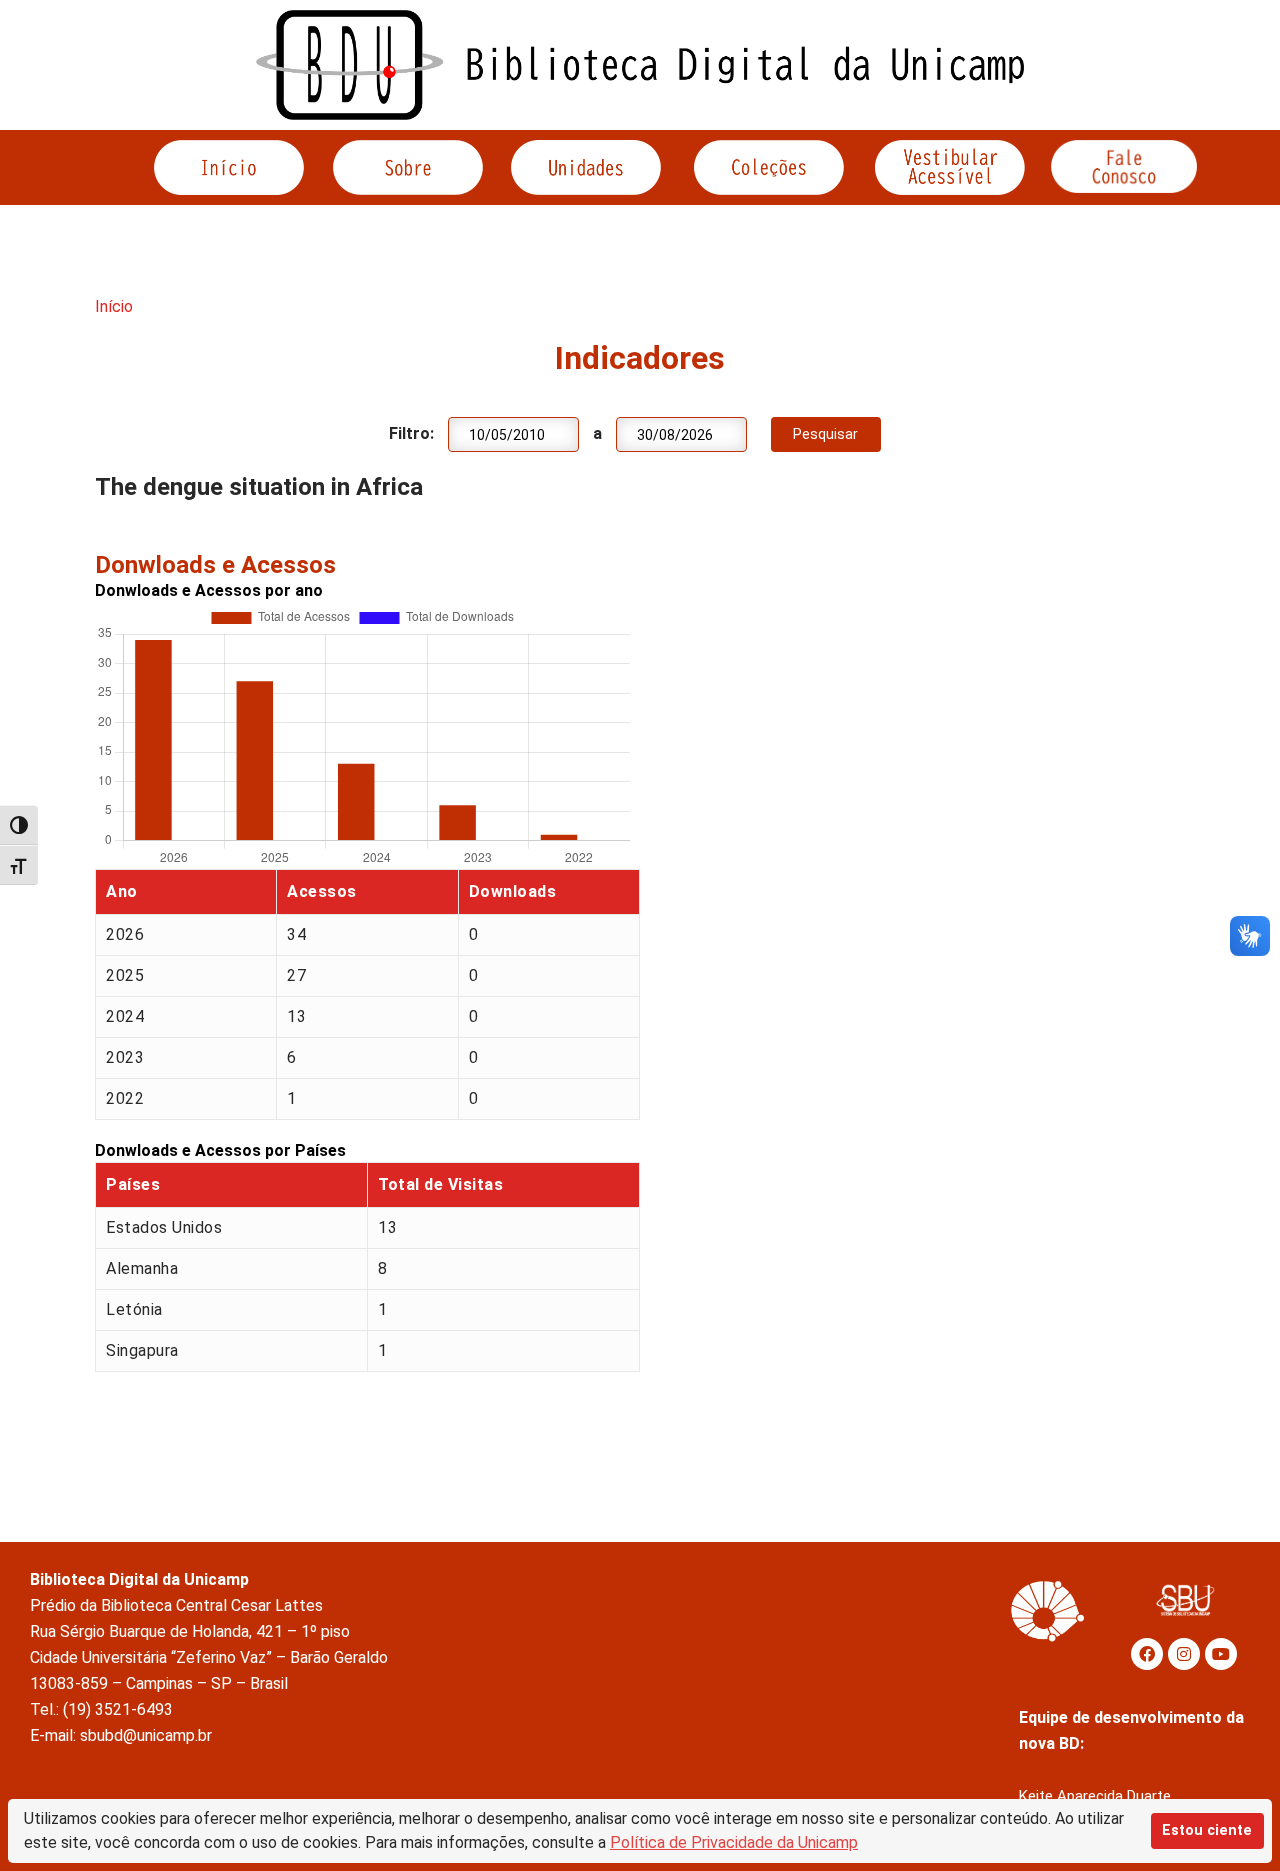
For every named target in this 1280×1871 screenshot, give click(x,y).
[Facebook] (1147, 1654)
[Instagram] (1184, 1654)
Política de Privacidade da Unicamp (734, 1842)
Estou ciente (1207, 1830)
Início (114, 306)
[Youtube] (1221, 1654)
